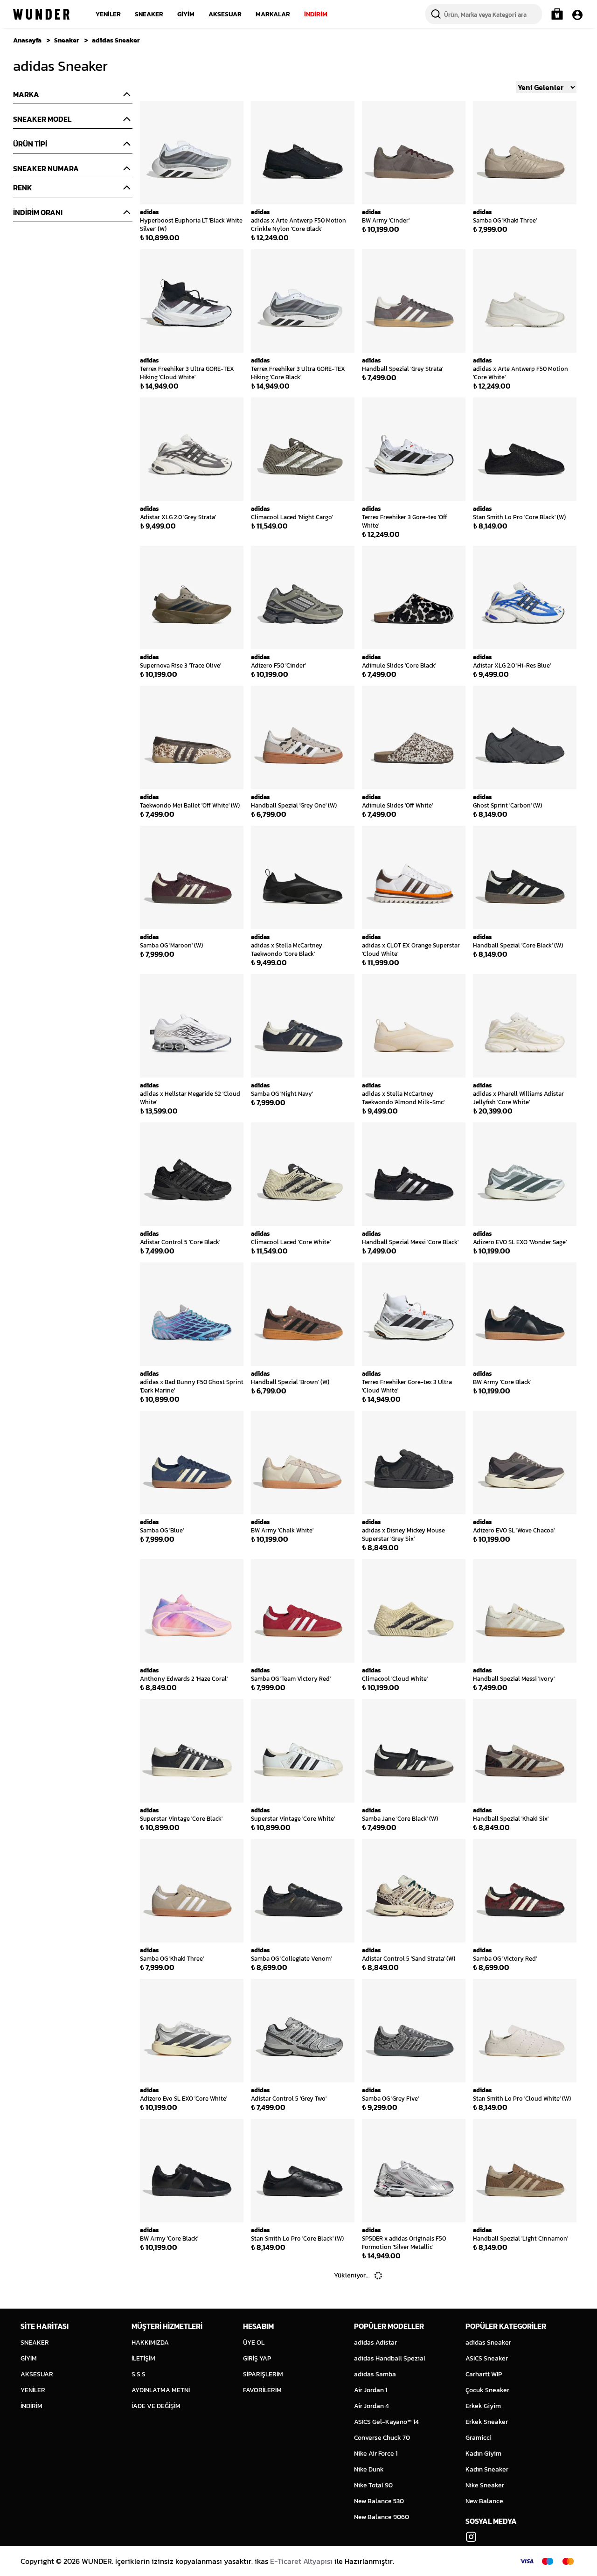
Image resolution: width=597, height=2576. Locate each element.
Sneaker (67, 40)
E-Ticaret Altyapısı (301, 2561)
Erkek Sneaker (487, 2422)
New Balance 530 (379, 2501)
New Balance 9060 (382, 2517)
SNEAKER (149, 14)
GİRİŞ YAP (257, 2358)
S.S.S (139, 2374)
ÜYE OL (254, 2343)
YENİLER (108, 14)
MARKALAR (273, 14)
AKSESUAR (225, 14)
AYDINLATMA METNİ (161, 2390)
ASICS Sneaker (487, 2358)
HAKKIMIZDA (150, 2343)
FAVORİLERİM (262, 2390)
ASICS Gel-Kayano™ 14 (386, 2422)
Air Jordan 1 (371, 2390)
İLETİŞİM (143, 2358)
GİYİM (186, 14)
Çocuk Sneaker (487, 2390)
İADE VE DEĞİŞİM (156, 2406)
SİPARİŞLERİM (263, 2374)
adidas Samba (375, 2374)
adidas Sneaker (116, 40)
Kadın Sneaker (487, 2469)
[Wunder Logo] (41, 14)
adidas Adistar (375, 2343)
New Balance (484, 2501)
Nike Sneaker (485, 2485)
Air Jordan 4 (371, 2406)
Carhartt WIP (484, 2374)
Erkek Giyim (483, 2406)
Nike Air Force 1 (376, 2454)
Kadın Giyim (483, 2454)
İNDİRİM (316, 14)
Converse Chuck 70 (382, 2438)
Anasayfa (27, 40)
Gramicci (479, 2438)
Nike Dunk (369, 2469)
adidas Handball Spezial (390, 2358)
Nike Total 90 (373, 2485)
